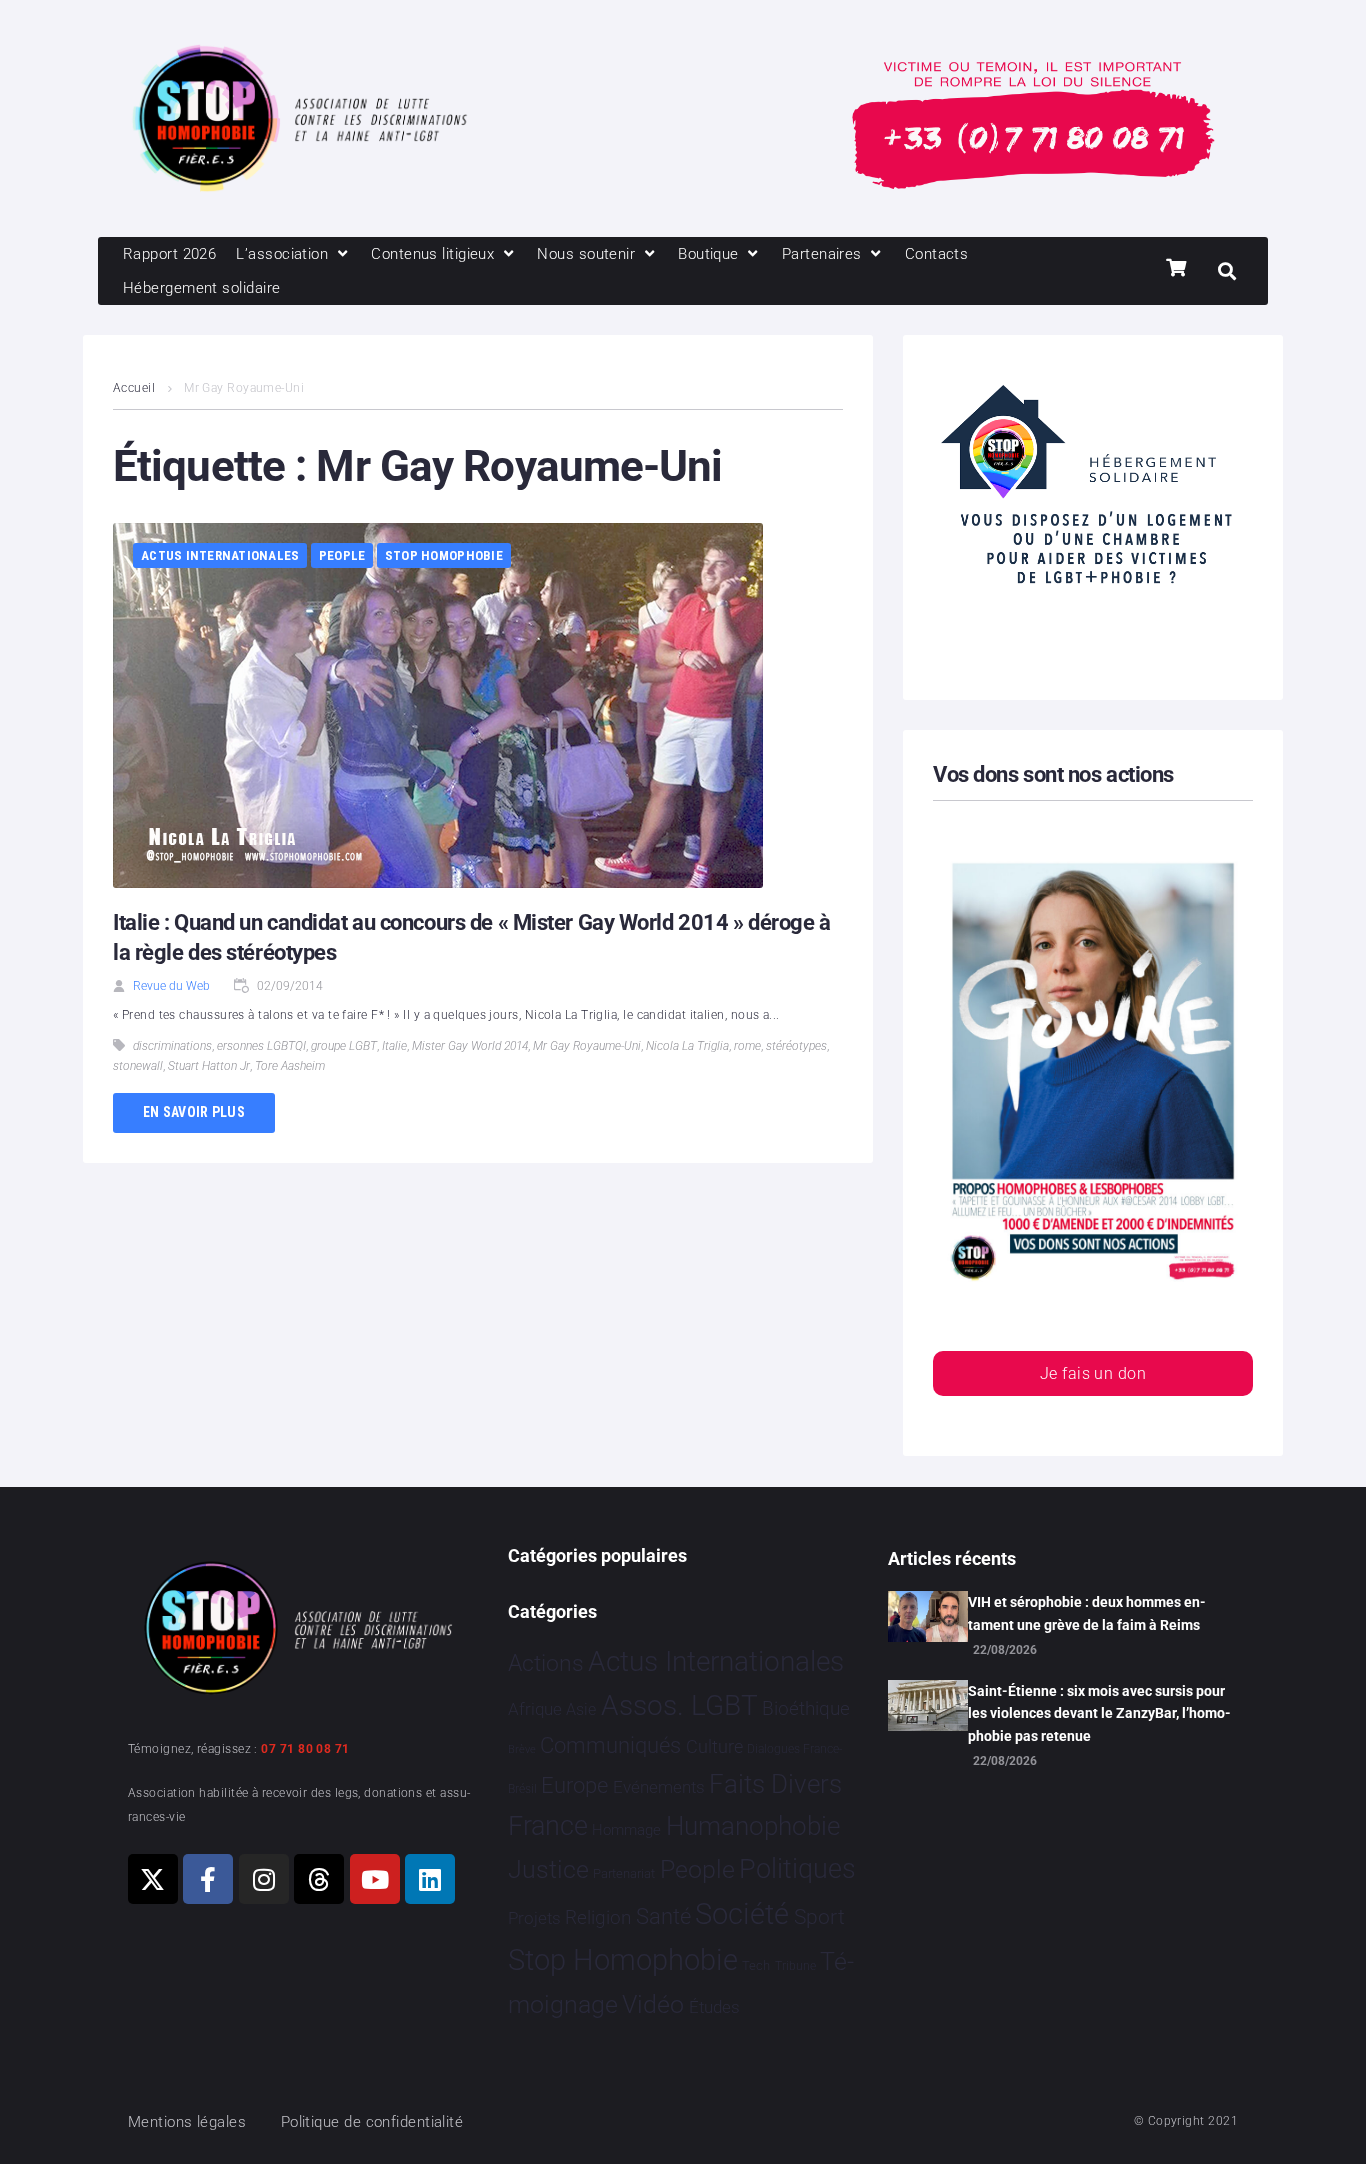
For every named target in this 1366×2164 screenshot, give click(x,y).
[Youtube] (375, 1879)
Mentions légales (187, 2122)
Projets (534, 1918)
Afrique (535, 1709)
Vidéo (653, 2004)
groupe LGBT (344, 1046)
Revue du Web (171, 986)
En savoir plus (194, 1112)
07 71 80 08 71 (305, 1749)
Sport (819, 1917)
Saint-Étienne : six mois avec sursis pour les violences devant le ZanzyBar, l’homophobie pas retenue (1099, 1713)
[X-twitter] (153, 1879)
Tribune (795, 1966)
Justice (548, 1869)
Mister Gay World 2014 (470, 1046)
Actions (546, 1663)
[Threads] (319, 1879)
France (548, 1826)
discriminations (172, 1046)
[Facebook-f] (208, 1879)
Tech (756, 1965)
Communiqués (610, 1745)
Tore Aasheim (290, 1066)
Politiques (797, 1869)
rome (747, 1046)
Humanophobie (753, 1826)
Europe (574, 1785)
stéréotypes (796, 1046)
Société (742, 1914)
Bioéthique (806, 1709)
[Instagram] (264, 1879)
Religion (598, 1918)
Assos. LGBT (679, 1705)
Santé (663, 1916)
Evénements (659, 1787)
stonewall (138, 1066)
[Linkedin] (430, 1879)
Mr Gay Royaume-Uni (587, 1046)
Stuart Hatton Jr (209, 1066)
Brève (522, 1749)
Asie (581, 1709)
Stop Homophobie (444, 555)
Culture (714, 1746)
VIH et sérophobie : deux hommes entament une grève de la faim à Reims (1087, 1613)
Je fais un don (1093, 1373)
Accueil (134, 388)
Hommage (626, 1830)
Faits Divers (775, 1784)
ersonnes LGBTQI (261, 1046)
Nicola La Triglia (687, 1046)
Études (714, 2007)
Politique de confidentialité (372, 2122)
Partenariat (624, 1873)
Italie (394, 1046)
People (342, 555)
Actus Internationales (220, 555)
